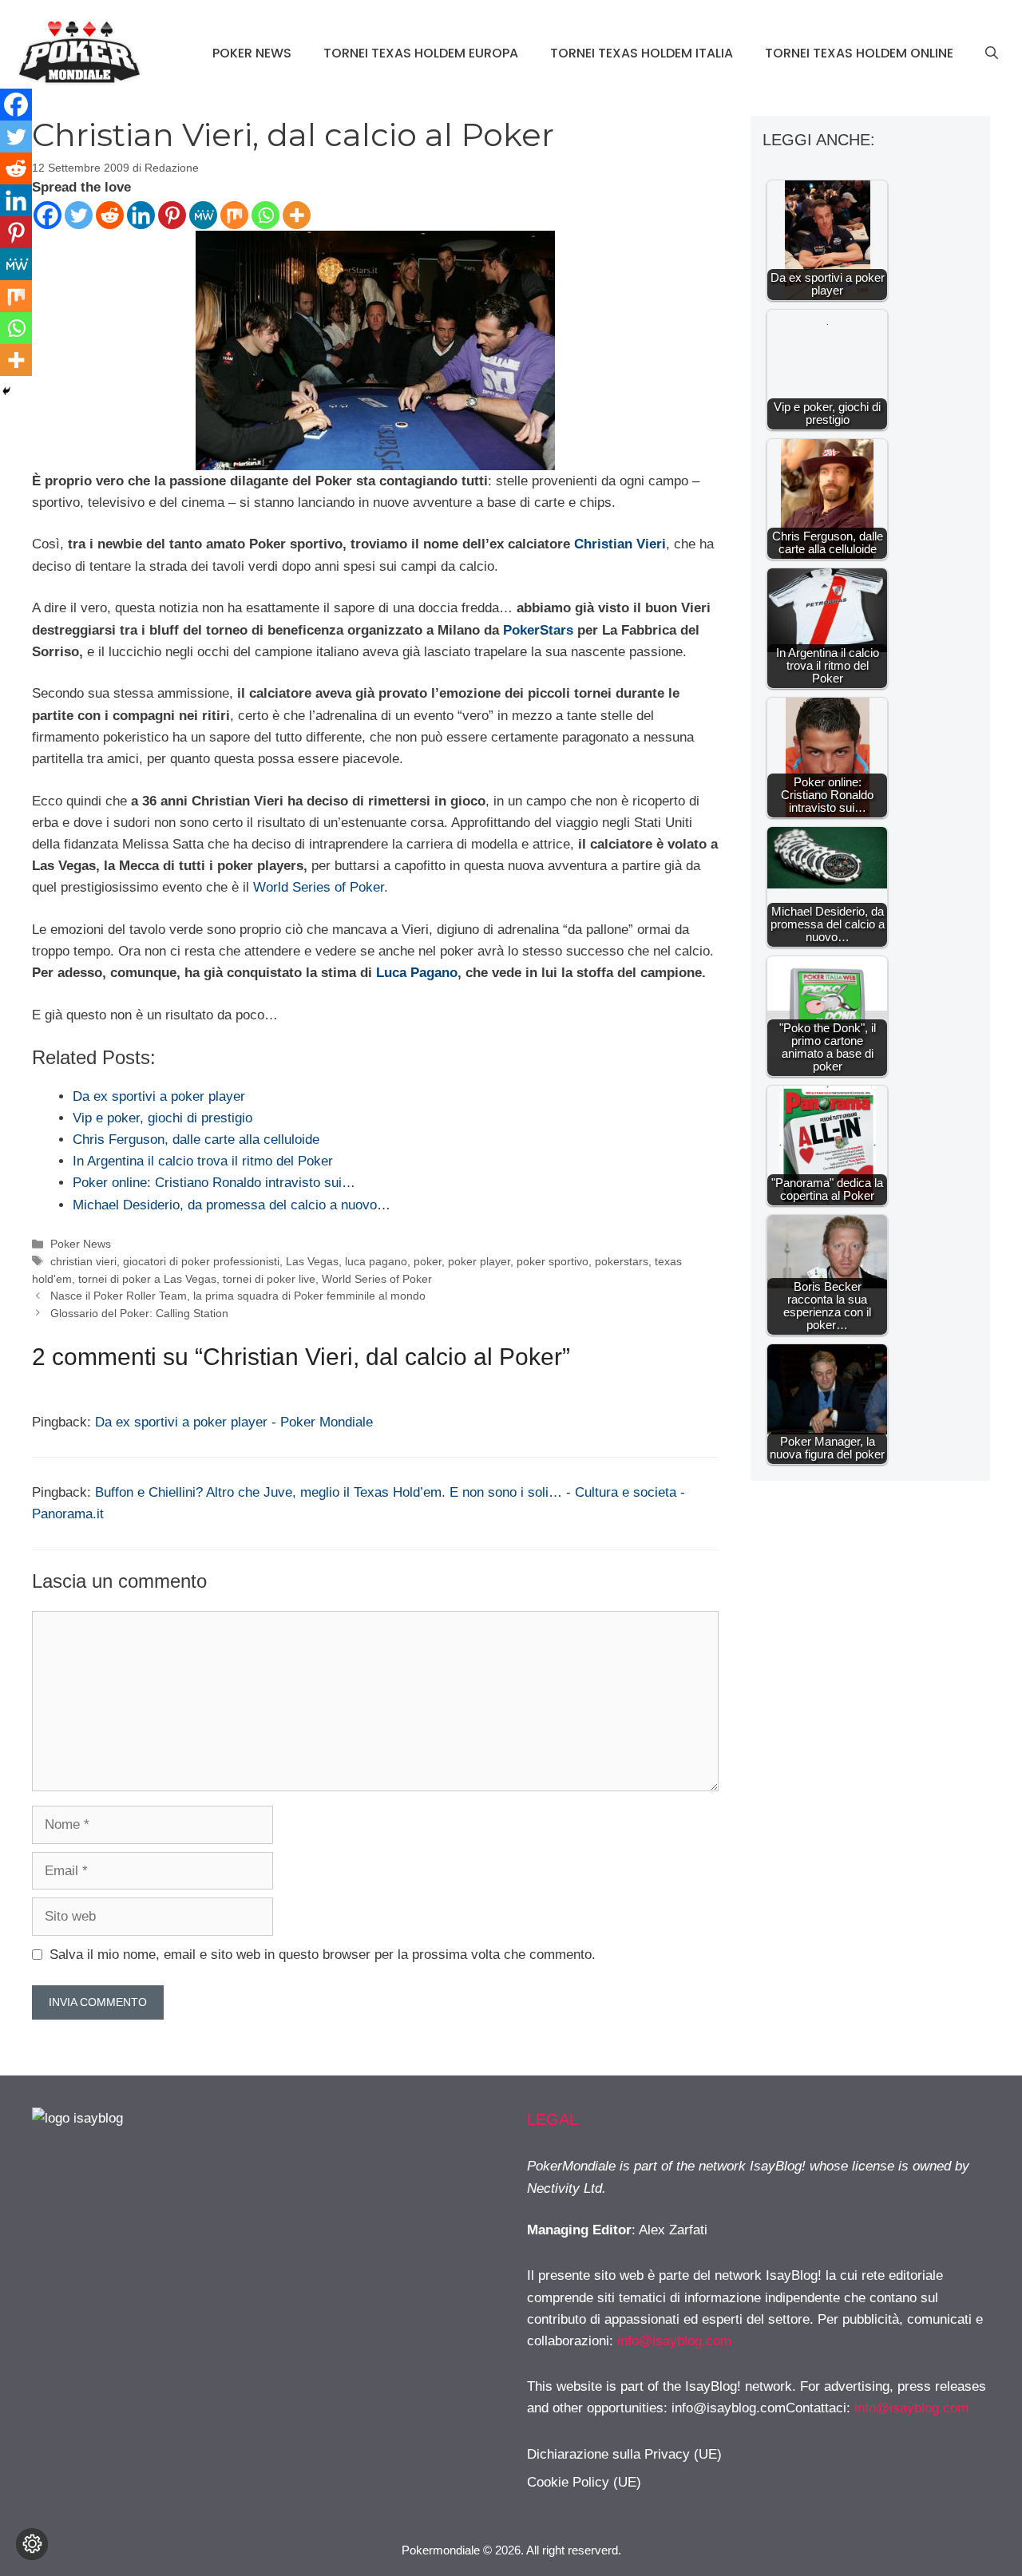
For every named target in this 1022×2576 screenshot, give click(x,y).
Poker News (252, 53)
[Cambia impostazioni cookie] (32, 2544)
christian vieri (83, 1261)
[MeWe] (203, 215)
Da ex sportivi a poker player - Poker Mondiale (234, 1422)
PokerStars (538, 630)
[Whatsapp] (265, 215)
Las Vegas (312, 1261)
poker (428, 1261)
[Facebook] (48, 215)
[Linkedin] (141, 215)
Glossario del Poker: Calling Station (139, 1313)
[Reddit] (110, 215)
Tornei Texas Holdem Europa (421, 53)
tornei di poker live (269, 1279)
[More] (297, 215)
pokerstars (622, 1261)
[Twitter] (79, 215)
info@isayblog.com (674, 2341)
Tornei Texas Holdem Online (859, 53)
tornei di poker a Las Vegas (147, 1279)
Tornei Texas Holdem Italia (642, 53)
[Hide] (6, 391)
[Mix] (234, 215)
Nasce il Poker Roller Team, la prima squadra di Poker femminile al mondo (238, 1296)
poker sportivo (553, 1261)
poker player (479, 1261)
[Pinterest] (172, 215)
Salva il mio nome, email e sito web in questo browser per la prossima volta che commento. (323, 1955)
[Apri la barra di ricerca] (992, 53)
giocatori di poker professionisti (201, 1261)
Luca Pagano (417, 973)
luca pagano (376, 1261)
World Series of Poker (319, 887)
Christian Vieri (620, 544)
